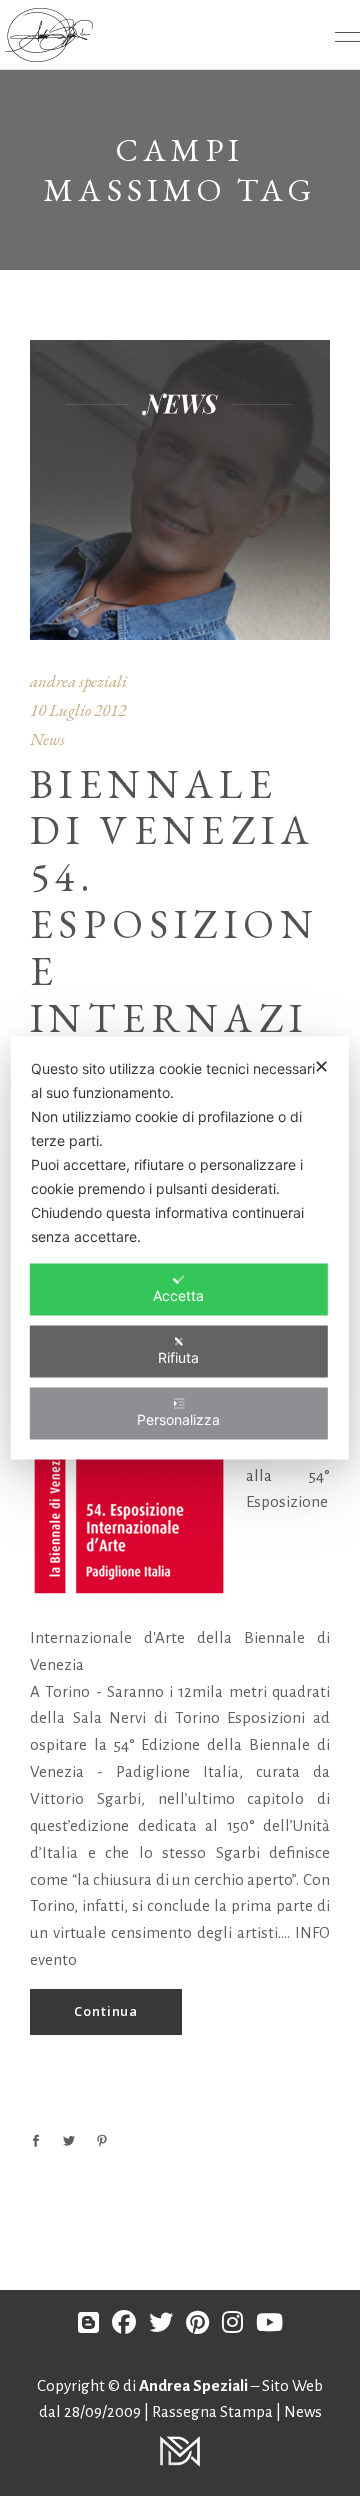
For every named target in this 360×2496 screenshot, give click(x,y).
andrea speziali (78, 681)
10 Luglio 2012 (78, 710)
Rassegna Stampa (214, 2411)
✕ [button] (321, 1066)
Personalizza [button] (178, 1419)
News (47, 739)
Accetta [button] (178, 1295)
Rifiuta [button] (178, 1357)
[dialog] (180, 1248)
